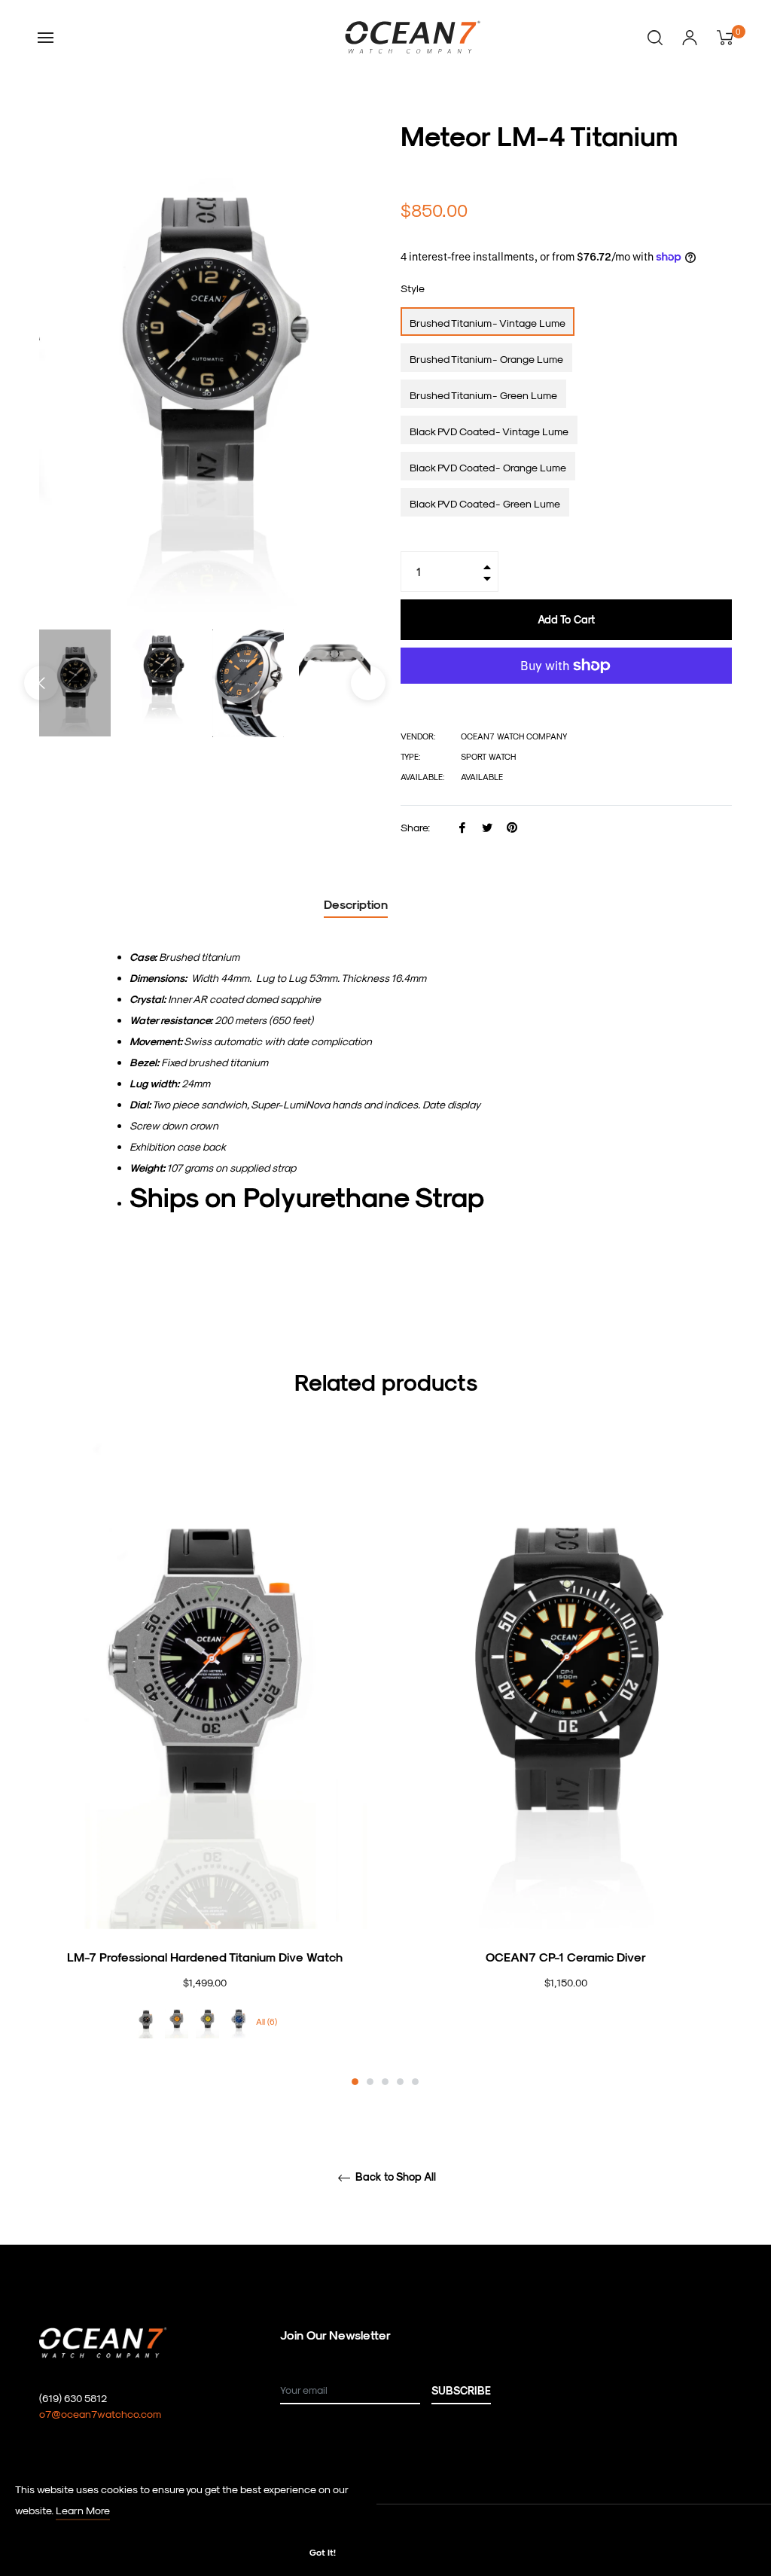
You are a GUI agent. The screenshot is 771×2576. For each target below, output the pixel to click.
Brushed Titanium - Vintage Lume (488, 323)
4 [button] (400, 2082)
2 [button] (370, 2082)
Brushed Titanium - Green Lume (483, 395)
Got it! (323, 2552)
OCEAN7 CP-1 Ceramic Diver (566, 1957)
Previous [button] (41, 683)
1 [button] (355, 2082)
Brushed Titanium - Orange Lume (486, 359)
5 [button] (415, 2082)
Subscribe (461, 2390)
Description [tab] (356, 904)
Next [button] (368, 683)
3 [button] (385, 2082)
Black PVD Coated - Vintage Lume (489, 431)
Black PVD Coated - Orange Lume (488, 467)
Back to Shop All (394, 2177)
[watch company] (386, 38)
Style (413, 288)
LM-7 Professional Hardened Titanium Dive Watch (205, 1957)
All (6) (267, 2021)
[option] (205, 1760)
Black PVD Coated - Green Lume (485, 503)
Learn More (83, 2510)
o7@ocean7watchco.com (100, 2414)
